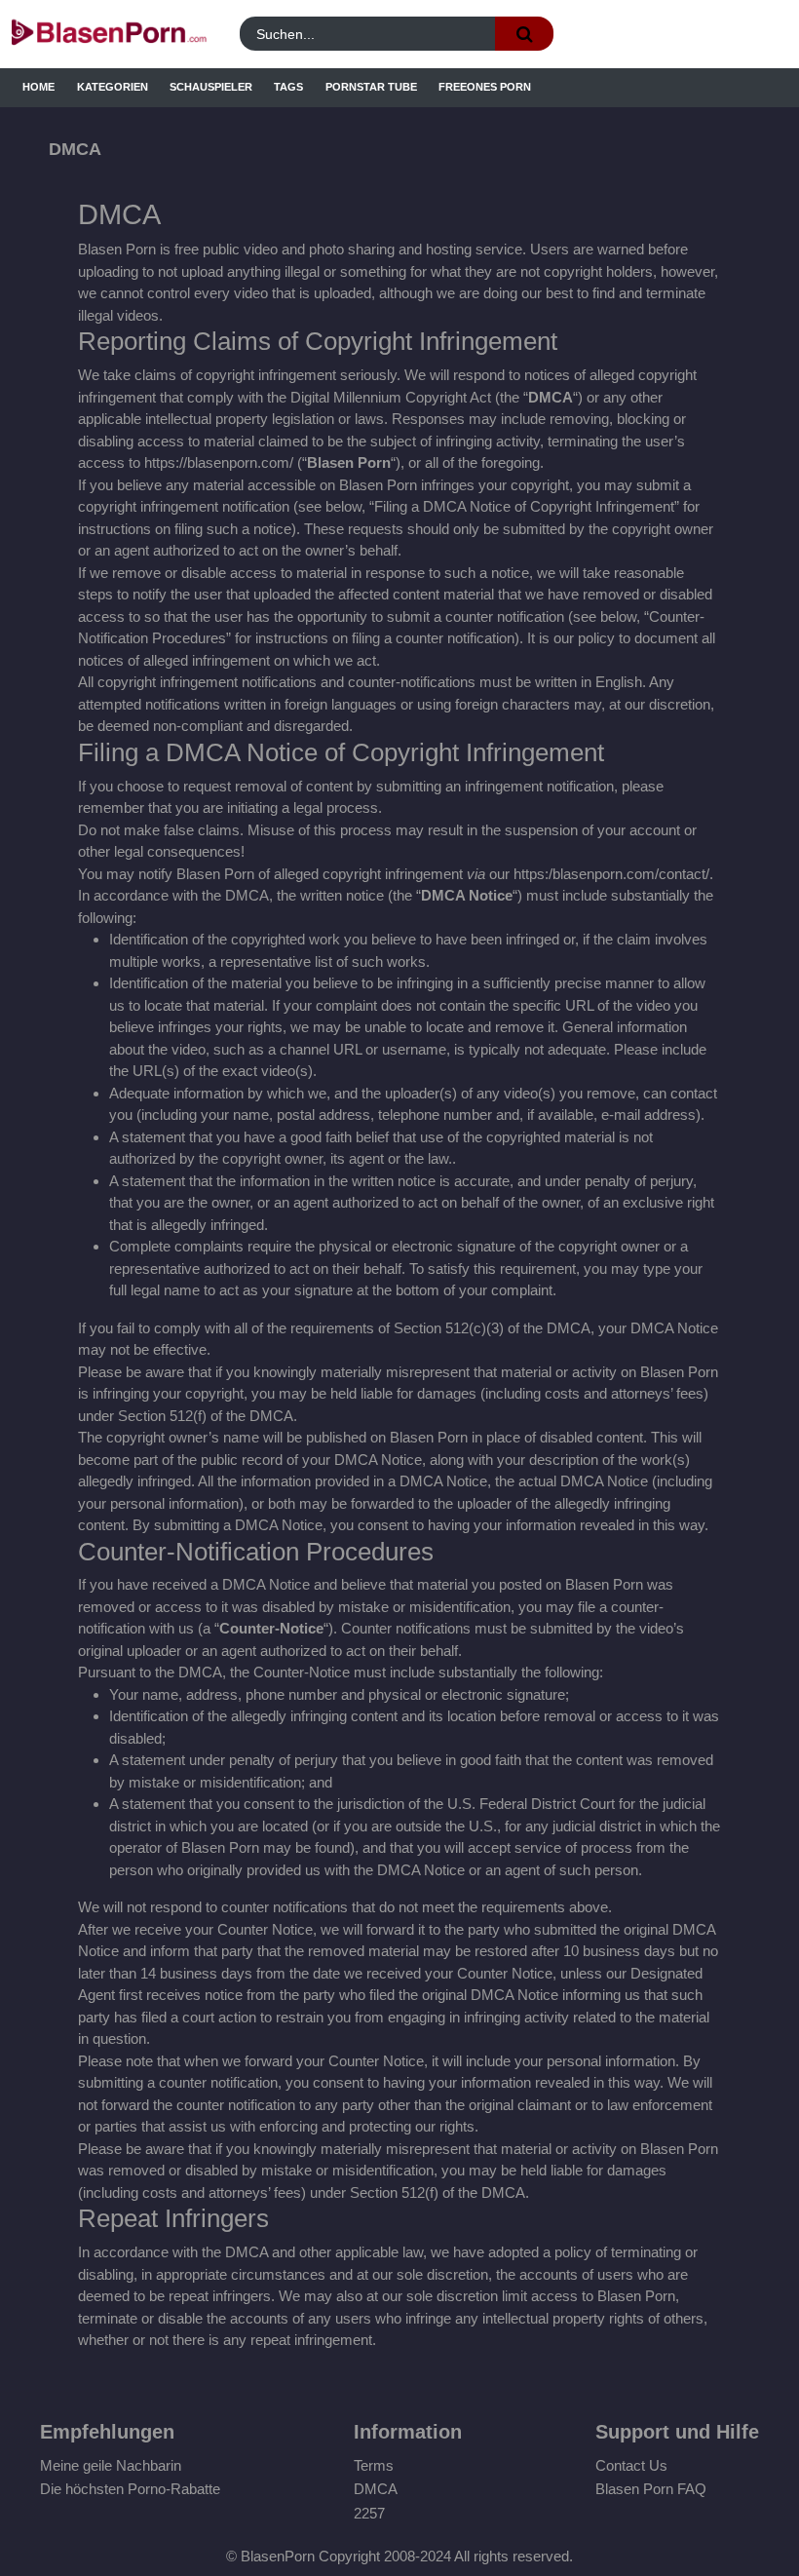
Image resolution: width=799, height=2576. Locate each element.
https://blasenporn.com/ (219, 462)
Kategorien (113, 87)
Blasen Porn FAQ (651, 2489)
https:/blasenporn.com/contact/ (611, 874)
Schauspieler (211, 87)
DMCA (376, 2489)
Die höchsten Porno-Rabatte (130, 2489)
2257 (369, 2513)
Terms (374, 2465)
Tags (288, 87)
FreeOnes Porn (485, 87)
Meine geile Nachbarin (111, 2465)
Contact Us (631, 2465)
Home (38, 87)
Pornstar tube (371, 87)
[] (524, 34)
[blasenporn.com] (109, 35)
